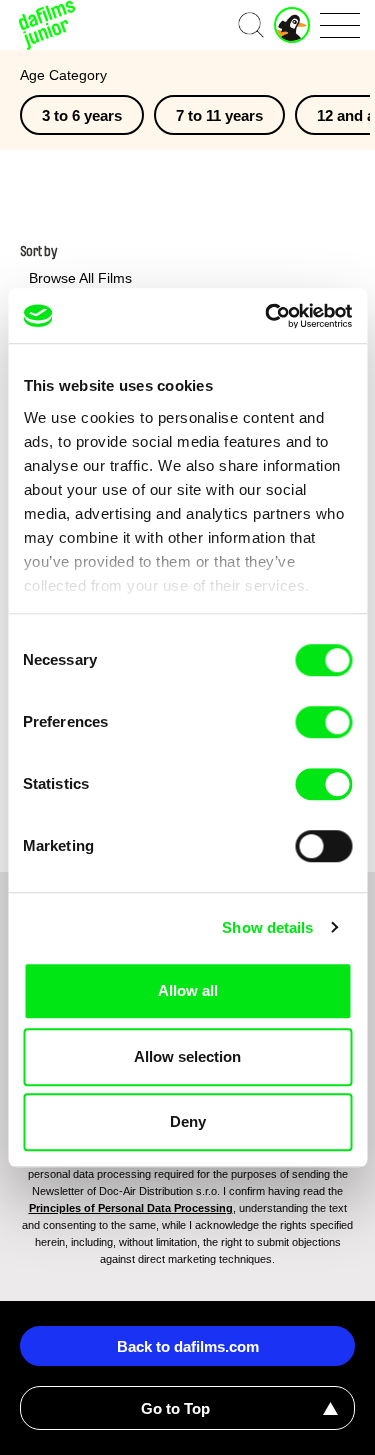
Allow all (188, 990)
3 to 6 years (82, 115)
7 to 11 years (219, 115)
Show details (267, 927)
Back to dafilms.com (188, 1346)
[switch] (323, 722)
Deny (188, 1121)
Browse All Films (80, 278)
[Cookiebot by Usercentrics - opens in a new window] (267, 316)
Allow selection (187, 1056)
